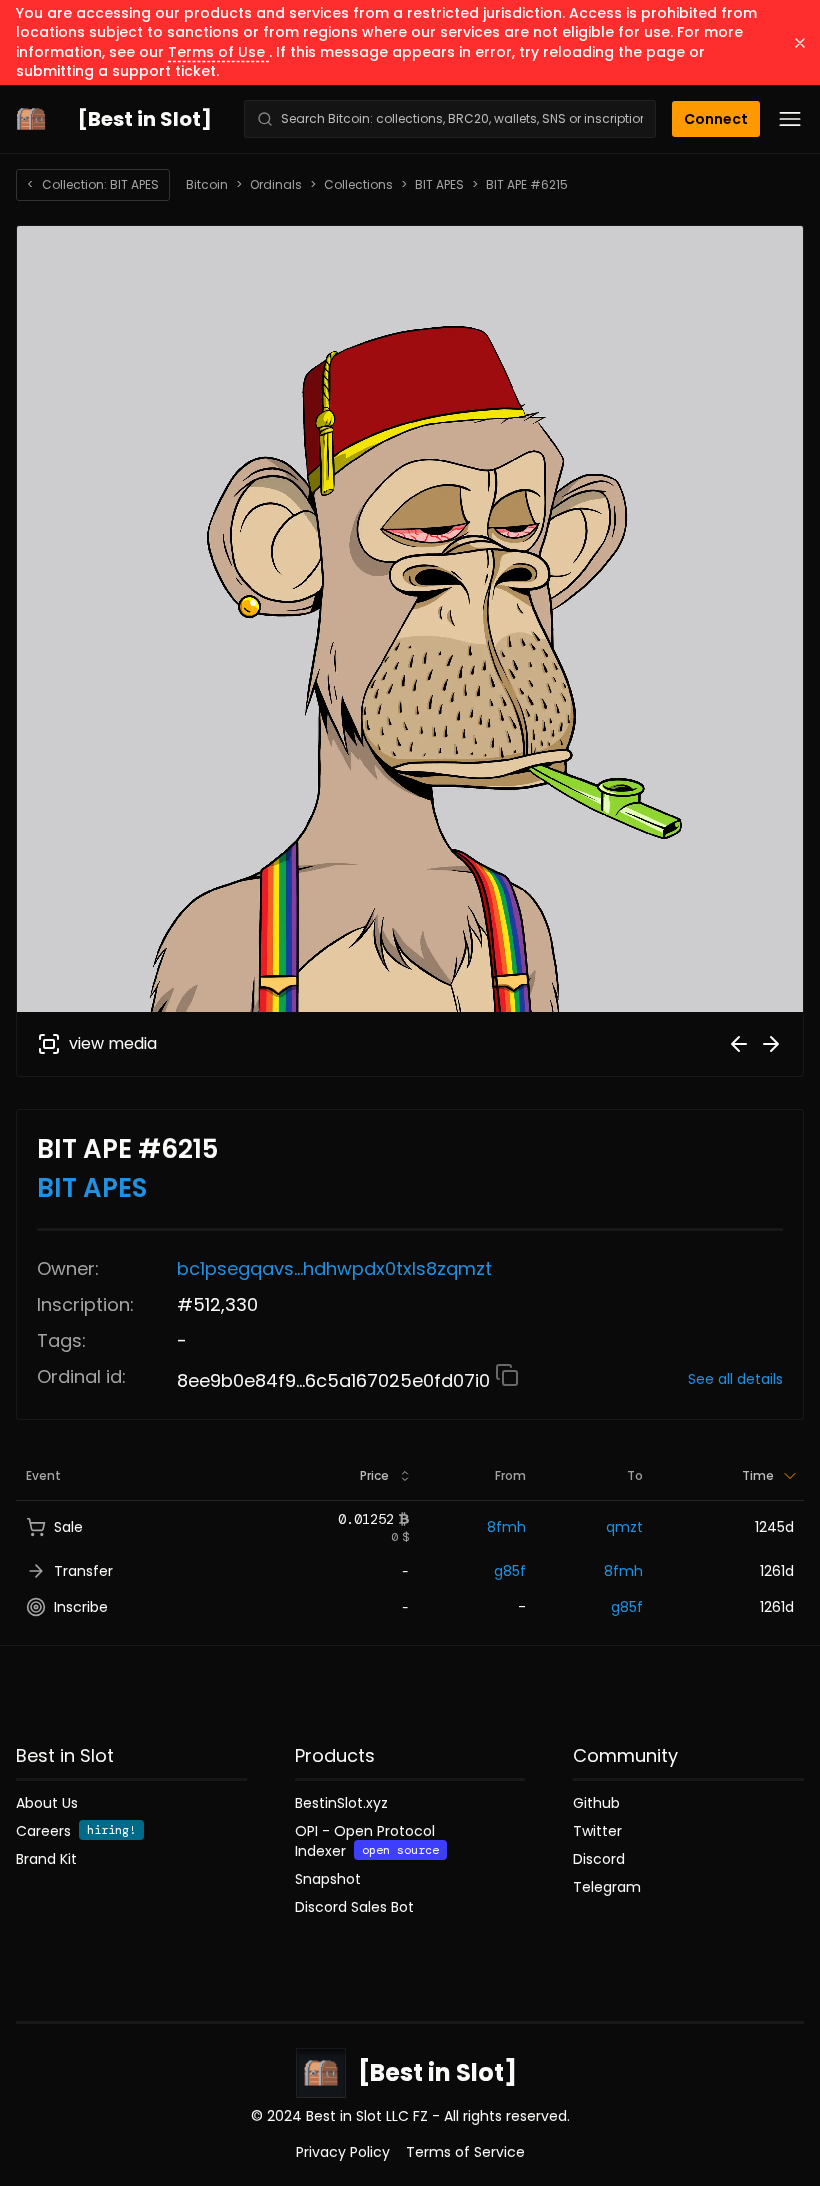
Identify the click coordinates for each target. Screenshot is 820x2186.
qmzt (624, 1527)
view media (113, 1043)
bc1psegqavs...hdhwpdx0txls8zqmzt (334, 1268)
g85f (510, 1571)
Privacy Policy (343, 2152)
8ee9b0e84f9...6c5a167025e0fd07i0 (336, 1380)
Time (758, 1475)
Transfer (83, 1571)
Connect (716, 119)
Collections (358, 185)
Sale (68, 1527)
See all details (735, 1379)
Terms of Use (218, 52)
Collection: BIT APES (93, 184)
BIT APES (439, 185)
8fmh (506, 1527)
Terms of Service (465, 2152)
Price (374, 1475)
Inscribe (81, 1607)
